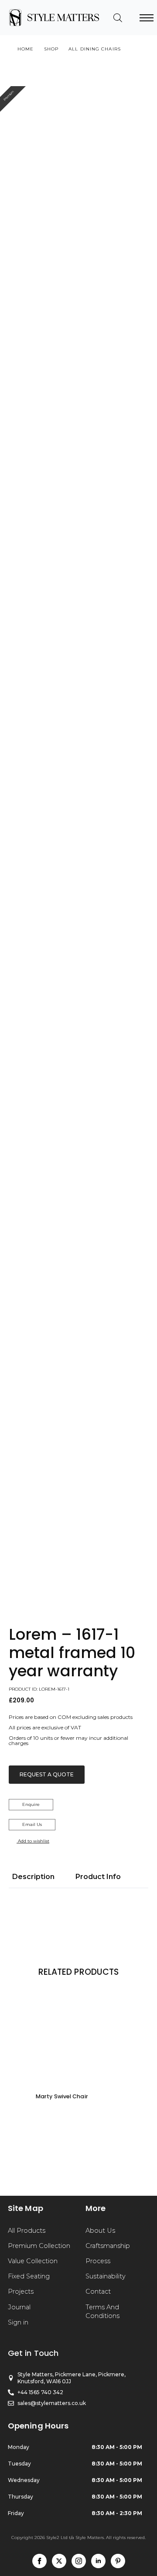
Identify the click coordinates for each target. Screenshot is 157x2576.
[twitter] (59, 2561)
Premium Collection (39, 2246)
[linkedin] (98, 2561)
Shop (51, 49)
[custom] (118, 2561)
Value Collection (33, 2261)
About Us (100, 2231)
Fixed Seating (29, 2276)
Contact (98, 2291)
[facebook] (39, 2561)
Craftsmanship (108, 2246)
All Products (27, 2231)
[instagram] (79, 2561)
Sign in (18, 2322)
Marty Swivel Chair (62, 2096)
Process (98, 2261)
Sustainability (106, 2276)
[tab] (33, 1877)
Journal (19, 2307)
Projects (21, 2291)
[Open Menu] (147, 18)
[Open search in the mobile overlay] (118, 18)
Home (26, 49)
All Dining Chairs (95, 49)
